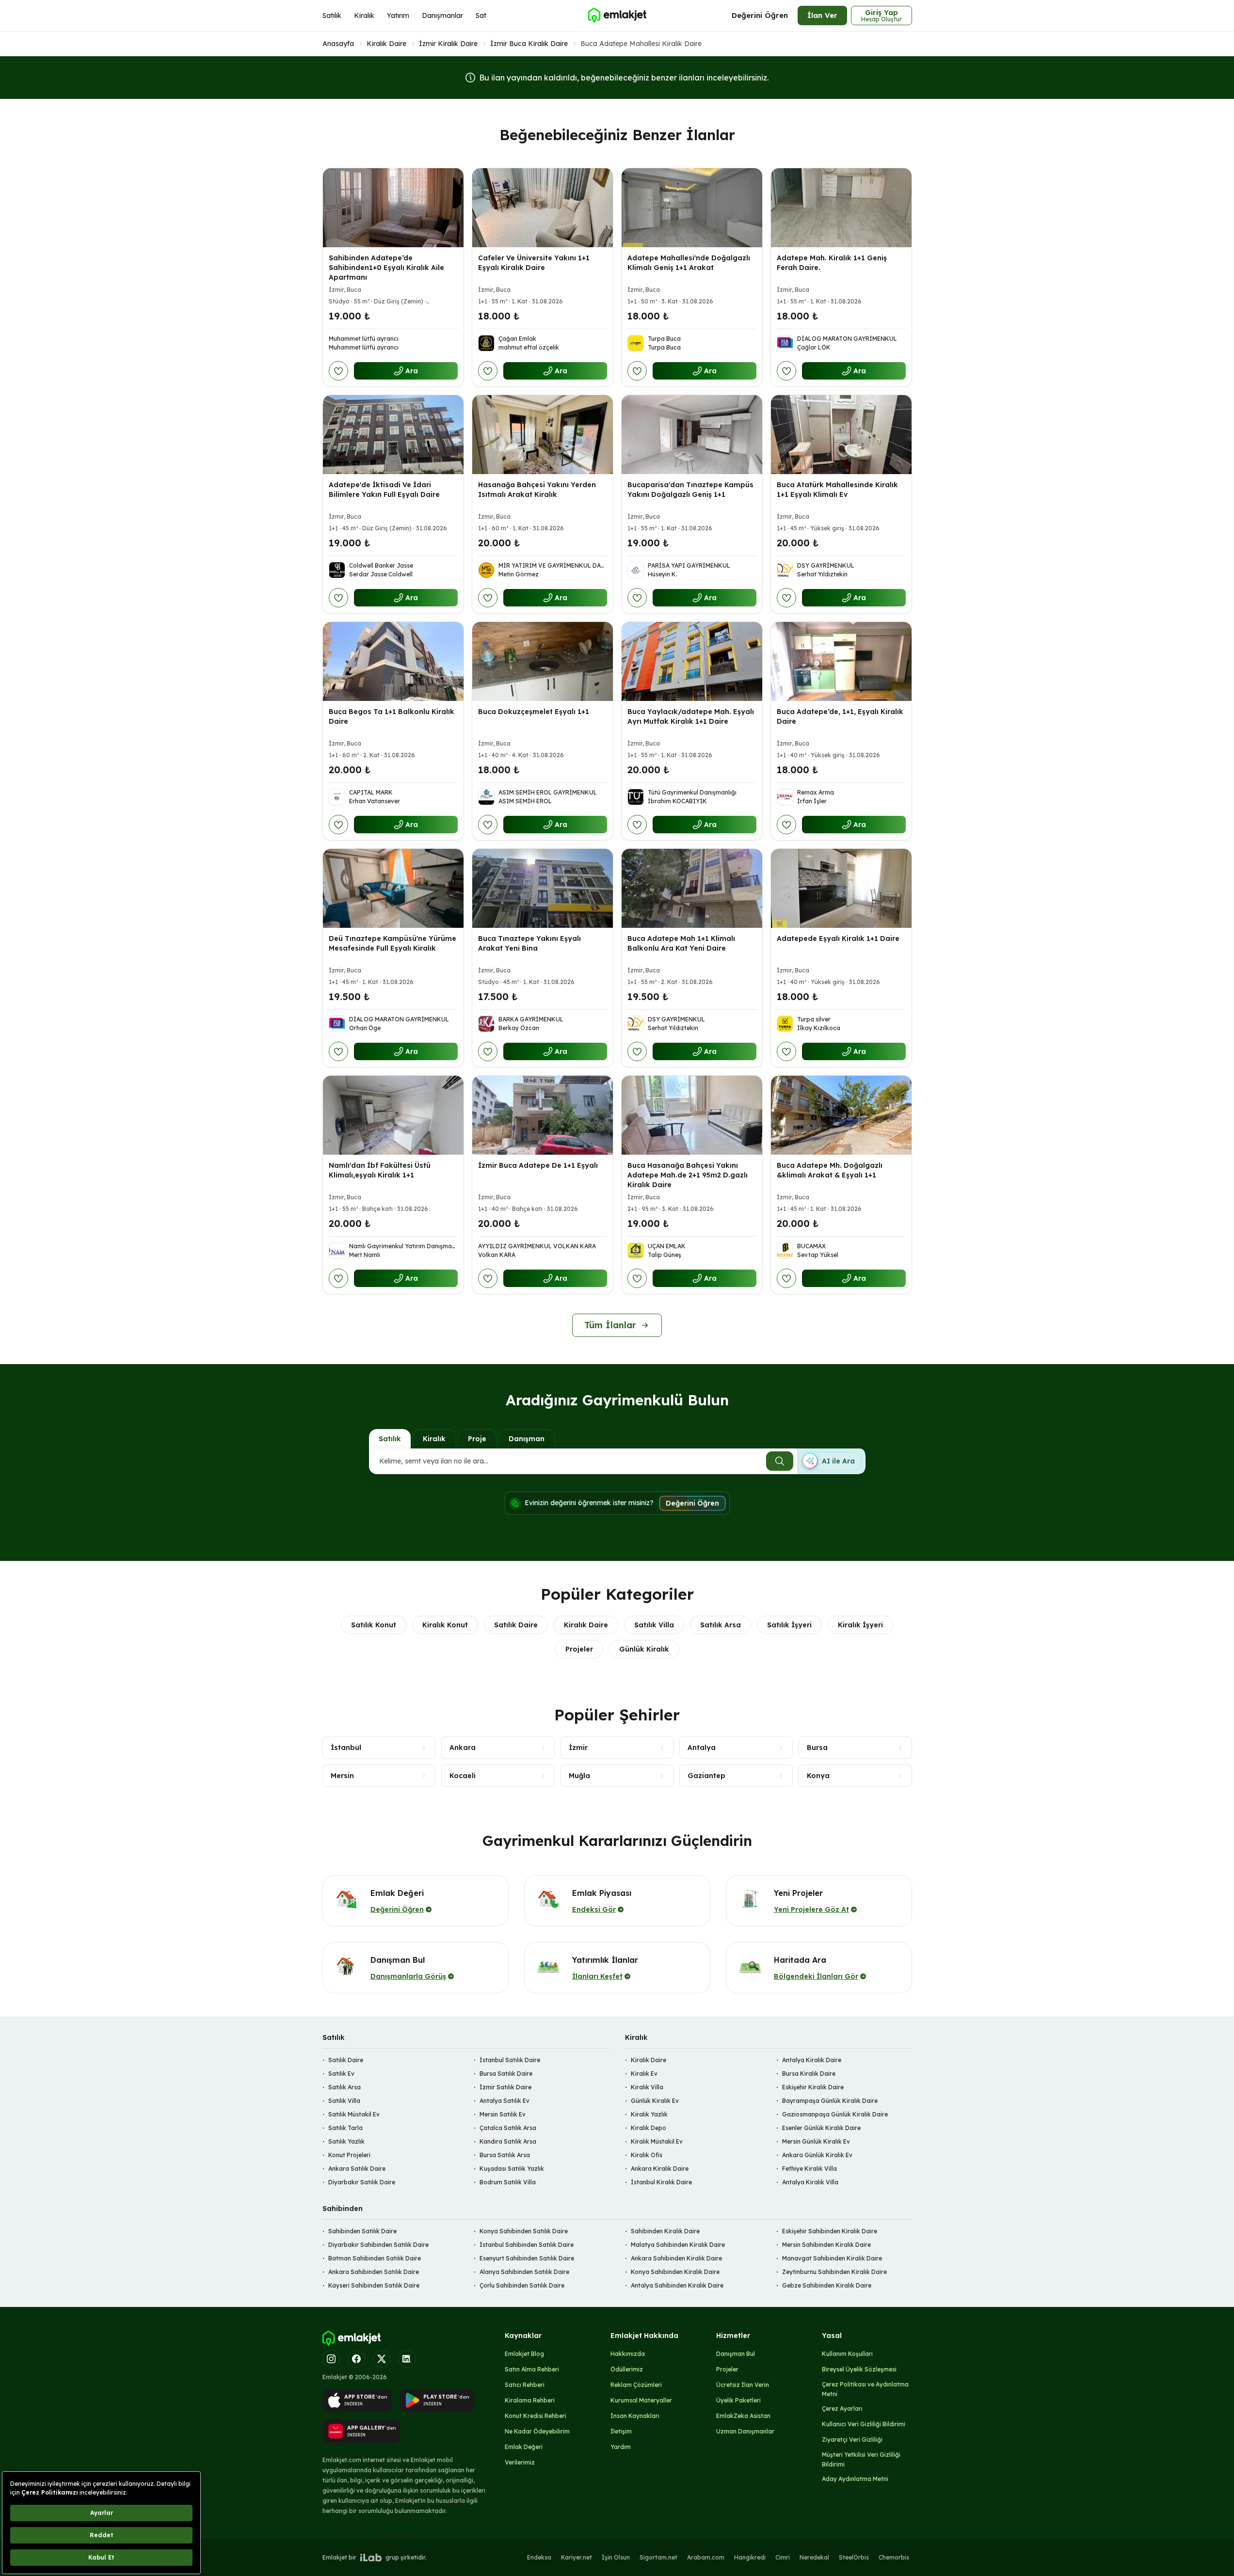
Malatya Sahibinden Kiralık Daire (678, 2245)
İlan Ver (822, 15)
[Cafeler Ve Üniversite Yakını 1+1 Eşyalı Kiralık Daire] (543, 208)
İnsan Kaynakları (635, 2416)
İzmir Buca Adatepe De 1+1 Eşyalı (538, 1165)
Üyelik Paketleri (738, 2400)
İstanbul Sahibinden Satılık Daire (527, 2245)
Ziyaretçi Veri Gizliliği (852, 2440)
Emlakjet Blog (524, 2354)
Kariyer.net (577, 2557)
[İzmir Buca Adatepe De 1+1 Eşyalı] (543, 1115)
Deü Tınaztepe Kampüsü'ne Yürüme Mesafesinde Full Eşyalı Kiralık (393, 943)
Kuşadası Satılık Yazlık (512, 2169)
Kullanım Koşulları (847, 2354)
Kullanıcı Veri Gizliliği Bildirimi (864, 2424)
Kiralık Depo (649, 2128)
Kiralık (364, 16)
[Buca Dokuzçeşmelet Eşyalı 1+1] (543, 661)
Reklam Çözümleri (636, 2385)
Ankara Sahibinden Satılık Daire (374, 2272)
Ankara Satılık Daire (357, 2169)
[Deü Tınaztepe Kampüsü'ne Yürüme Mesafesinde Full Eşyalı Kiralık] (393, 888)
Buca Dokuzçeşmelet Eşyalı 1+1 (534, 712)
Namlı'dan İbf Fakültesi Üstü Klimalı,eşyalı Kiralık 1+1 (380, 1170)
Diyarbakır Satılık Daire (362, 2182)
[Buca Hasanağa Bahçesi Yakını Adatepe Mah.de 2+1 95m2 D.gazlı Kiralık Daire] (692, 1115)
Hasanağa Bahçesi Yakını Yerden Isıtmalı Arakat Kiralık (537, 490)
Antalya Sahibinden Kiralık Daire (677, 2285)
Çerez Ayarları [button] (842, 2409)
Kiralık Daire (386, 44)
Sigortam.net (658, 2557)
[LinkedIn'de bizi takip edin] (407, 2359)
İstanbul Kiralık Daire (661, 2182)
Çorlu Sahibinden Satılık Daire (522, 2285)
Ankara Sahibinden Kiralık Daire (676, 2258)
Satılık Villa (654, 1625)
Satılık (332, 16)
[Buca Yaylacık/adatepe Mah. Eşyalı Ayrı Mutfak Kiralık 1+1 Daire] (692, 661)
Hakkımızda (628, 2354)
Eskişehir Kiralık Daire (813, 2087)
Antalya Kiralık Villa (810, 2182)
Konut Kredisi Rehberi (536, 2416)
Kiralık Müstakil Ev (657, 2141)
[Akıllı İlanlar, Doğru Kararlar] (617, 16)
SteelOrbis (854, 2557)
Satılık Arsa (721, 1625)
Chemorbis (894, 2557)
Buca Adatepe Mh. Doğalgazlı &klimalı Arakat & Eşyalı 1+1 (830, 1170)
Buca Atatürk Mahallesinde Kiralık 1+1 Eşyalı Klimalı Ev (837, 490)
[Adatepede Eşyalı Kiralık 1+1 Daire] (841, 888)
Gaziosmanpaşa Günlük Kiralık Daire (835, 2114)
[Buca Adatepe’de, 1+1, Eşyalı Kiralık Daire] (841, 661)
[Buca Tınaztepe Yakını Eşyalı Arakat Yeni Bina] (543, 888)
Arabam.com (706, 2557)
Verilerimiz (520, 2462)
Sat (481, 16)
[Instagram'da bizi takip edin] (331, 2359)
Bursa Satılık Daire (506, 2074)
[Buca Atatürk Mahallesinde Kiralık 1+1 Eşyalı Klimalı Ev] (841, 435)
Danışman (527, 1439)
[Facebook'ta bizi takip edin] (356, 2359)
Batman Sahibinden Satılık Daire (375, 2258)
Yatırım (398, 16)
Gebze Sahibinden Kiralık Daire (827, 2285)
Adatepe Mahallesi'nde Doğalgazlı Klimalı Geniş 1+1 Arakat (689, 263)
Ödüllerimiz (627, 2369)
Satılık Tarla (345, 2128)
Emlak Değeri (524, 2447)
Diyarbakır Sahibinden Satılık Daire (378, 2245)
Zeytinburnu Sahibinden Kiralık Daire (834, 2272)
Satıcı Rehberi (525, 2385)
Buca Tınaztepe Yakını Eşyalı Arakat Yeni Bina (529, 943)
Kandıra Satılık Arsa (508, 2141)
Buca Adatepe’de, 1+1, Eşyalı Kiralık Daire (840, 716)
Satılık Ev (341, 2074)
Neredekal (814, 2557)
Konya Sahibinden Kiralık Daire (675, 2272)
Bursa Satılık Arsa (505, 2155)
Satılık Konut (374, 1625)
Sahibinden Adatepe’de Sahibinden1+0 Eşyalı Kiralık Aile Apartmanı (386, 268)
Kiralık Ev (644, 2074)
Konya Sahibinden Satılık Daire (524, 2231)
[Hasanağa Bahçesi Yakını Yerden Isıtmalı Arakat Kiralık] (543, 435)
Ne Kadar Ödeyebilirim (537, 2431)
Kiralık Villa (647, 2087)
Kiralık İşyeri (860, 1625)
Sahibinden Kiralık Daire (665, 2231)
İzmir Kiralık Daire (448, 44)
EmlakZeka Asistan (743, 2416)
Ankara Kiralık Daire (660, 2169)
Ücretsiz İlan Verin (743, 2385)
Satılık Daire (516, 1625)
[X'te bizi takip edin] (382, 2359)
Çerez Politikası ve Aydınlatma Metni (865, 2389)
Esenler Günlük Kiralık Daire (821, 2128)
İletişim (621, 2431)
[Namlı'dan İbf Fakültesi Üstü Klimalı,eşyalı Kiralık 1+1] (393, 1115)
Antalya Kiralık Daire (812, 2060)
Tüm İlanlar (610, 1325)
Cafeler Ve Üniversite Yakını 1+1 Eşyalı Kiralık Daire (534, 263)
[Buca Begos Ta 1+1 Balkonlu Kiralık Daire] (393, 661)
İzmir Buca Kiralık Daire (529, 44)
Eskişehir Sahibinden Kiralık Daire (830, 2231)
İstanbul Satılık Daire (510, 2060)
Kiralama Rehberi (530, 2400)
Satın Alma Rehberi (532, 2369)
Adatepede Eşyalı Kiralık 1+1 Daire (838, 938)
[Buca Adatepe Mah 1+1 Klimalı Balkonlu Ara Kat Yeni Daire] (692, 888)
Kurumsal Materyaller (641, 2400)
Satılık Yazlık (346, 2141)
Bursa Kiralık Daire (809, 2074)
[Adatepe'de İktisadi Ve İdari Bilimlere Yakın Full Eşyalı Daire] (393, 435)
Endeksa (539, 2557)
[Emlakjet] (352, 2338)
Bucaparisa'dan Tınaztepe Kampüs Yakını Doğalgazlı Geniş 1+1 (690, 490)
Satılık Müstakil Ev (354, 2114)
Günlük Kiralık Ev (655, 2101)
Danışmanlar (442, 16)
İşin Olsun (616, 2557)
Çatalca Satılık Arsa (508, 2128)
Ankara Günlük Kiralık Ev (817, 2155)
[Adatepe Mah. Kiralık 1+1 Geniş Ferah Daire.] (841, 208)
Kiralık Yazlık (649, 2114)
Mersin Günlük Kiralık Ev (816, 2141)
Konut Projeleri (349, 2155)
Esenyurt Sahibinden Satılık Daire (527, 2258)
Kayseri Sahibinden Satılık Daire (374, 2285)
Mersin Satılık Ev (503, 2114)
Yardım (621, 2447)
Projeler (579, 1649)
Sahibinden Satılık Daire (362, 2231)
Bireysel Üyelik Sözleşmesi (859, 2369)
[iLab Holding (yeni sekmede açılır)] (371, 2558)
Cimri (783, 2557)
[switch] (831, 1461)
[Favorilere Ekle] (338, 371)
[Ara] (780, 1461)
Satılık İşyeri (789, 1625)
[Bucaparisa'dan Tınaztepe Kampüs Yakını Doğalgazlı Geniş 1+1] (692, 435)
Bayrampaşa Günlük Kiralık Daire (830, 2101)
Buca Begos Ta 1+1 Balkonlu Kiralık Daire (392, 716)
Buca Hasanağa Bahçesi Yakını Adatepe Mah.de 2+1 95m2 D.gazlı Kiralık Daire (688, 1175)
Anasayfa (338, 44)
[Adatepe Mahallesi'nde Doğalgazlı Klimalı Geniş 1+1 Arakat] (692, 208)
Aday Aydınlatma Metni (855, 2479)
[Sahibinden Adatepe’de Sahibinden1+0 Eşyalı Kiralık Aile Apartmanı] (393, 208)
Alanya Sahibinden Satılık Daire (524, 2272)
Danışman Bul (736, 2354)
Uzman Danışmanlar (745, 2431)
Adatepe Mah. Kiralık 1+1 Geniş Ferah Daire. (832, 263)
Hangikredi (750, 2557)
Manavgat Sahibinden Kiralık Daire (832, 2258)
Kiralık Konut (445, 1625)
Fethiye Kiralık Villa (809, 2169)
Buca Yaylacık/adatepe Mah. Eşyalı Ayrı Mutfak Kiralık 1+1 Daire (691, 716)
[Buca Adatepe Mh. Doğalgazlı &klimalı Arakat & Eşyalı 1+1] (841, 1115)
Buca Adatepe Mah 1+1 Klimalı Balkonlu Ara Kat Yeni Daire (681, 943)
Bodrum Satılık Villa (508, 2182)
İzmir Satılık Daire (505, 2087)
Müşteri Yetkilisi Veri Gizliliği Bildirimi (861, 2459)
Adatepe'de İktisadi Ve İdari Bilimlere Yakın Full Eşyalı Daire (384, 490)
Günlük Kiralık (644, 1649)
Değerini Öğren (760, 15)
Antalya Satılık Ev (505, 2101)
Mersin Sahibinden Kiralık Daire (826, 2245)
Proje (477, 1439)
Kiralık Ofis (647, 2155)
